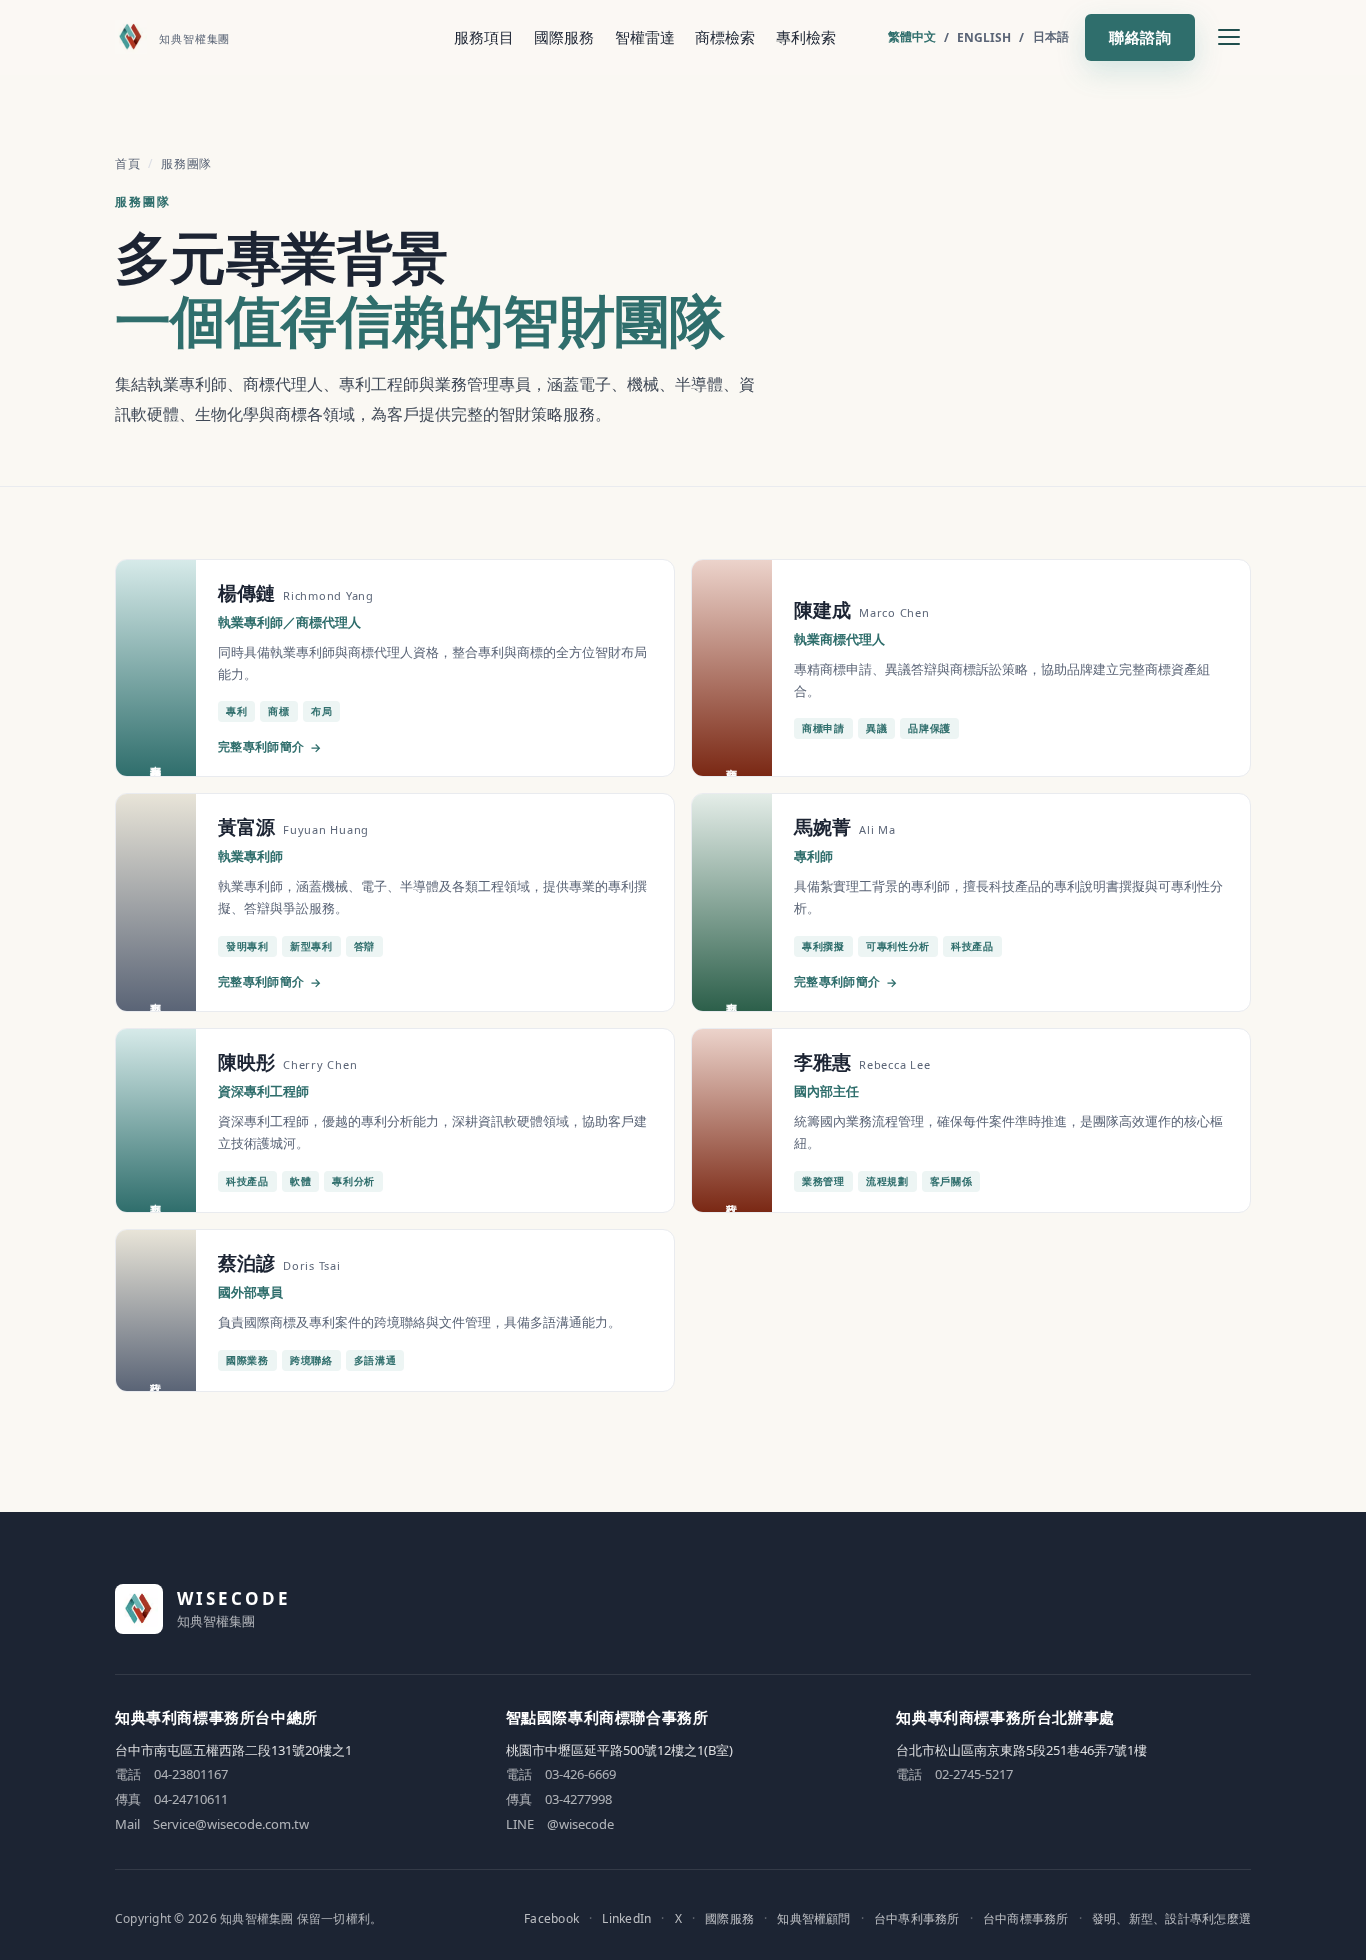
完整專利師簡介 (269, 747)
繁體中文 (912, 36)
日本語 (1051, 36)
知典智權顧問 (813, 1918)
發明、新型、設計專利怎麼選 (1171, 1918)
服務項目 (484, 37)
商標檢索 (725, 37)
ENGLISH (984, 37)
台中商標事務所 (1026, 1918)
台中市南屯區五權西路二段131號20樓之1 (233, 1750)
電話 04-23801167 (171, 1774)
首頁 (127, 163)
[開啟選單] (1229, 37)
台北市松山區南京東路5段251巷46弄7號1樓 (1021, 1750)
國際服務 (564, 37)
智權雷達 (645, 37)
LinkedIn (626, 1918)
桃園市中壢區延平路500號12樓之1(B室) (619, 1750)
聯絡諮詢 (1140, 37)
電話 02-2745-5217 (954, 1774)
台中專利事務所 (917, 1918)
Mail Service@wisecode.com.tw (212, 1824)
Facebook (551, 1918)
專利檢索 (806, 37)
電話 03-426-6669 (561, 1774)
